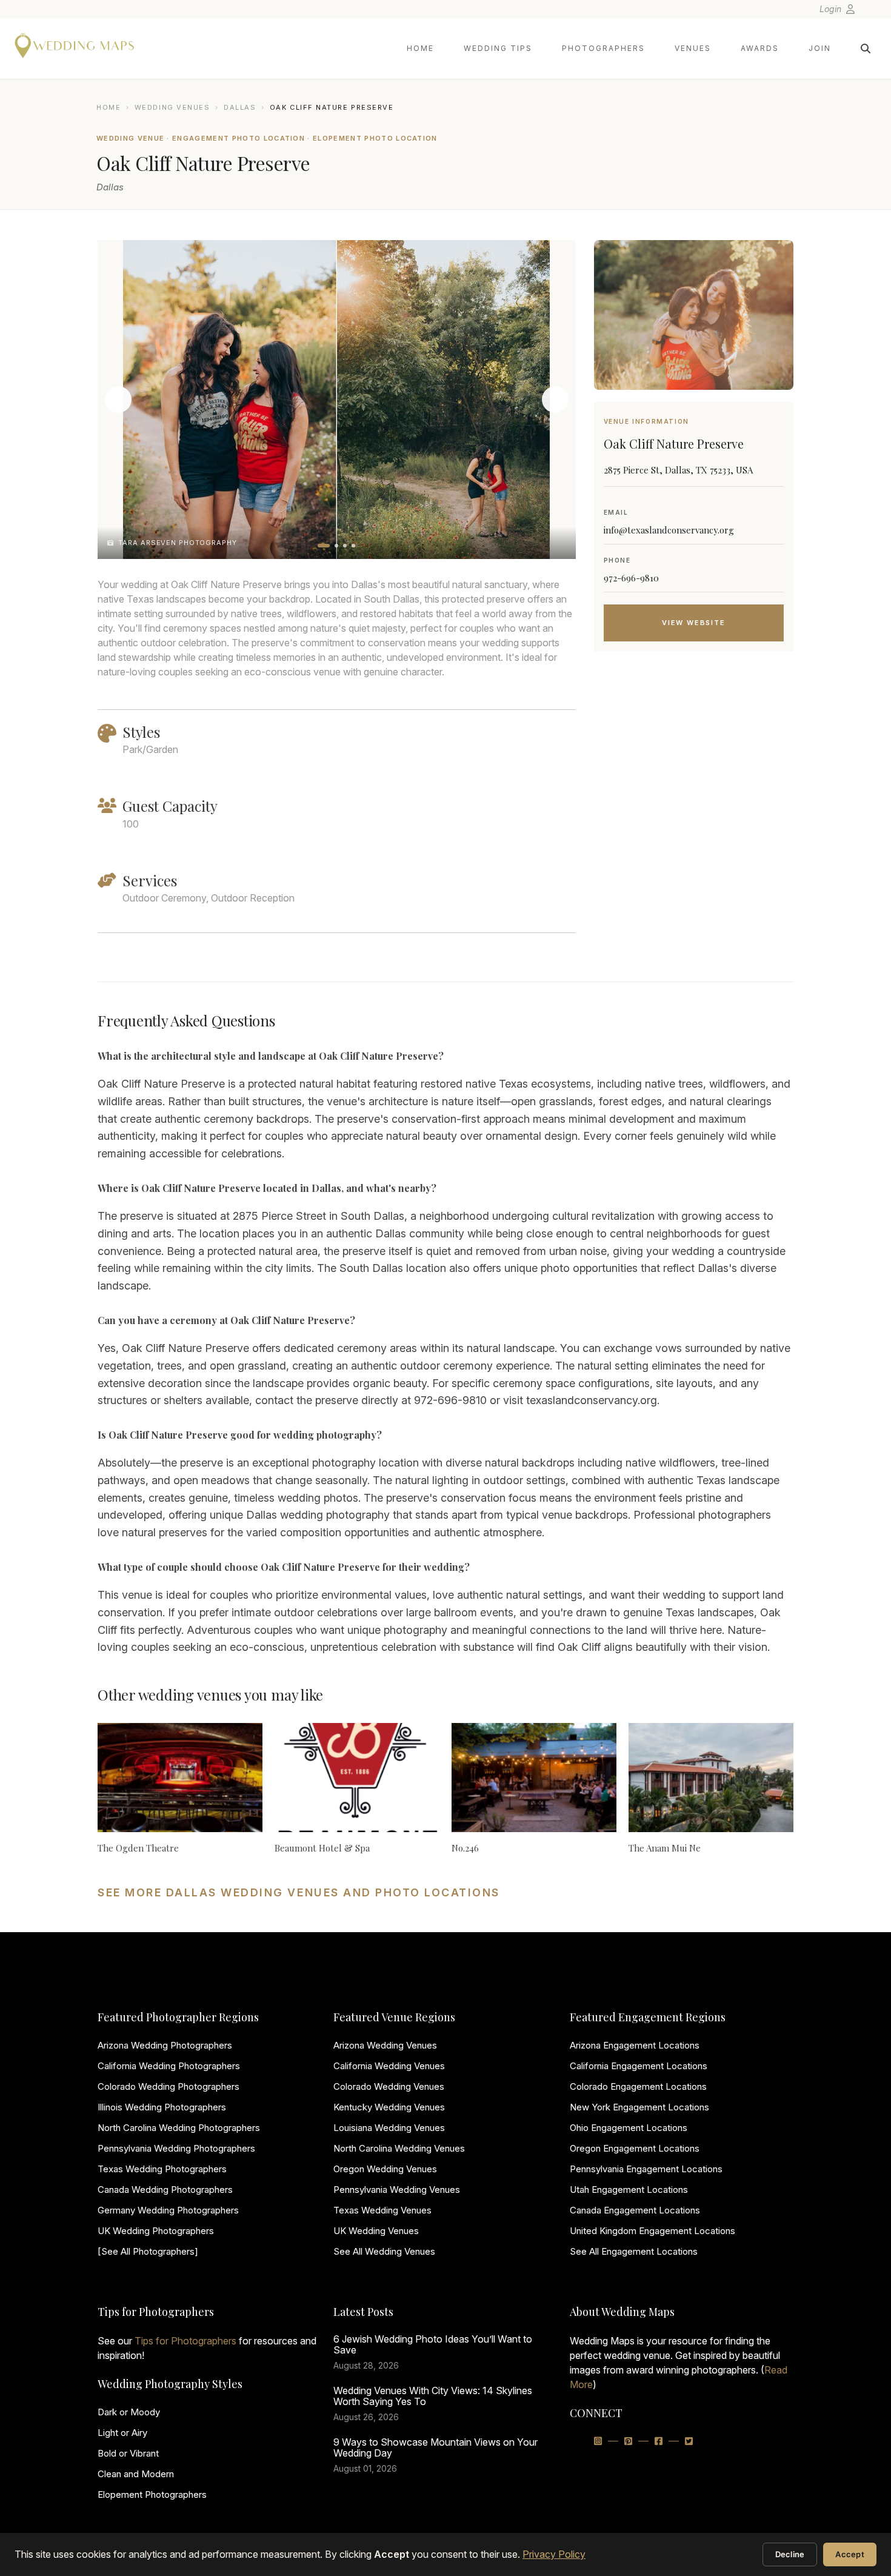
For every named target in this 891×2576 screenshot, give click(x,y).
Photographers (603, 48)
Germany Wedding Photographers (168, 2210)
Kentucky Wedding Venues (389, 2107)
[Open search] (866, 49)
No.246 (465, 1848)
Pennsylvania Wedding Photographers (176, 2148)
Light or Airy (122, 2433)
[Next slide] (555, 400)
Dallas (240, 107)
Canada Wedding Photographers (165, 2190)
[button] (324, 546)
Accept (850, 2554)
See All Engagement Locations (634, 2251)
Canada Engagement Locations (635, 2210)
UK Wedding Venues (376, 2231)
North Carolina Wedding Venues (399, 2148)
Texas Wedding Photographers (162, 2169)
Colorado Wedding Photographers (169, 2086)
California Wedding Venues (389, 2066)
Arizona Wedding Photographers (165, 2045)
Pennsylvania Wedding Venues (397, 2190)
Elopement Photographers (152, 2494)
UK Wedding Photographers (156, 2231)
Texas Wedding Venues (382, 2210)
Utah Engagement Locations (629, 2190)
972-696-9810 (631, 578)
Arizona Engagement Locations (635, 2045)
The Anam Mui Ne (665, 1848)
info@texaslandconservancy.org (669, 530)
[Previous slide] (118, 400)
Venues (693, 48)
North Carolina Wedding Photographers (179, 2128)
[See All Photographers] (148, 2251)
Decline (790, 2554)
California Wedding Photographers (169, 2066)
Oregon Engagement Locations (635, 2148)
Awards (760, 48)
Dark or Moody (129, 2412)
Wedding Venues (172, 107)
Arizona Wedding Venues (385, 2045)
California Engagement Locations (639, 2066)
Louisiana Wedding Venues (389, 2128)
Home (420, 48)
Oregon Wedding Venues (385, 2169)
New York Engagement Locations (639, 2107)
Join (820, 48)
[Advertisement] (694, 757)
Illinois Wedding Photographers (162, 2107)
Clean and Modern (136, 2474)
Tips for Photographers (185, 2341)
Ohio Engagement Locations (629, 2128)
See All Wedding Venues (384, 2251)
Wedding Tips (498, 48)
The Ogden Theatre (138, 1848)
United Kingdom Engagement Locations (652, 2231)
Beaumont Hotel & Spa (322, 1848)
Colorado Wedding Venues (389, 2086)
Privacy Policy (554, 2554)
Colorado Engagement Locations (638, 2086)
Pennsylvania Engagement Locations (646, 2169)
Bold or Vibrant (128, 2453)
